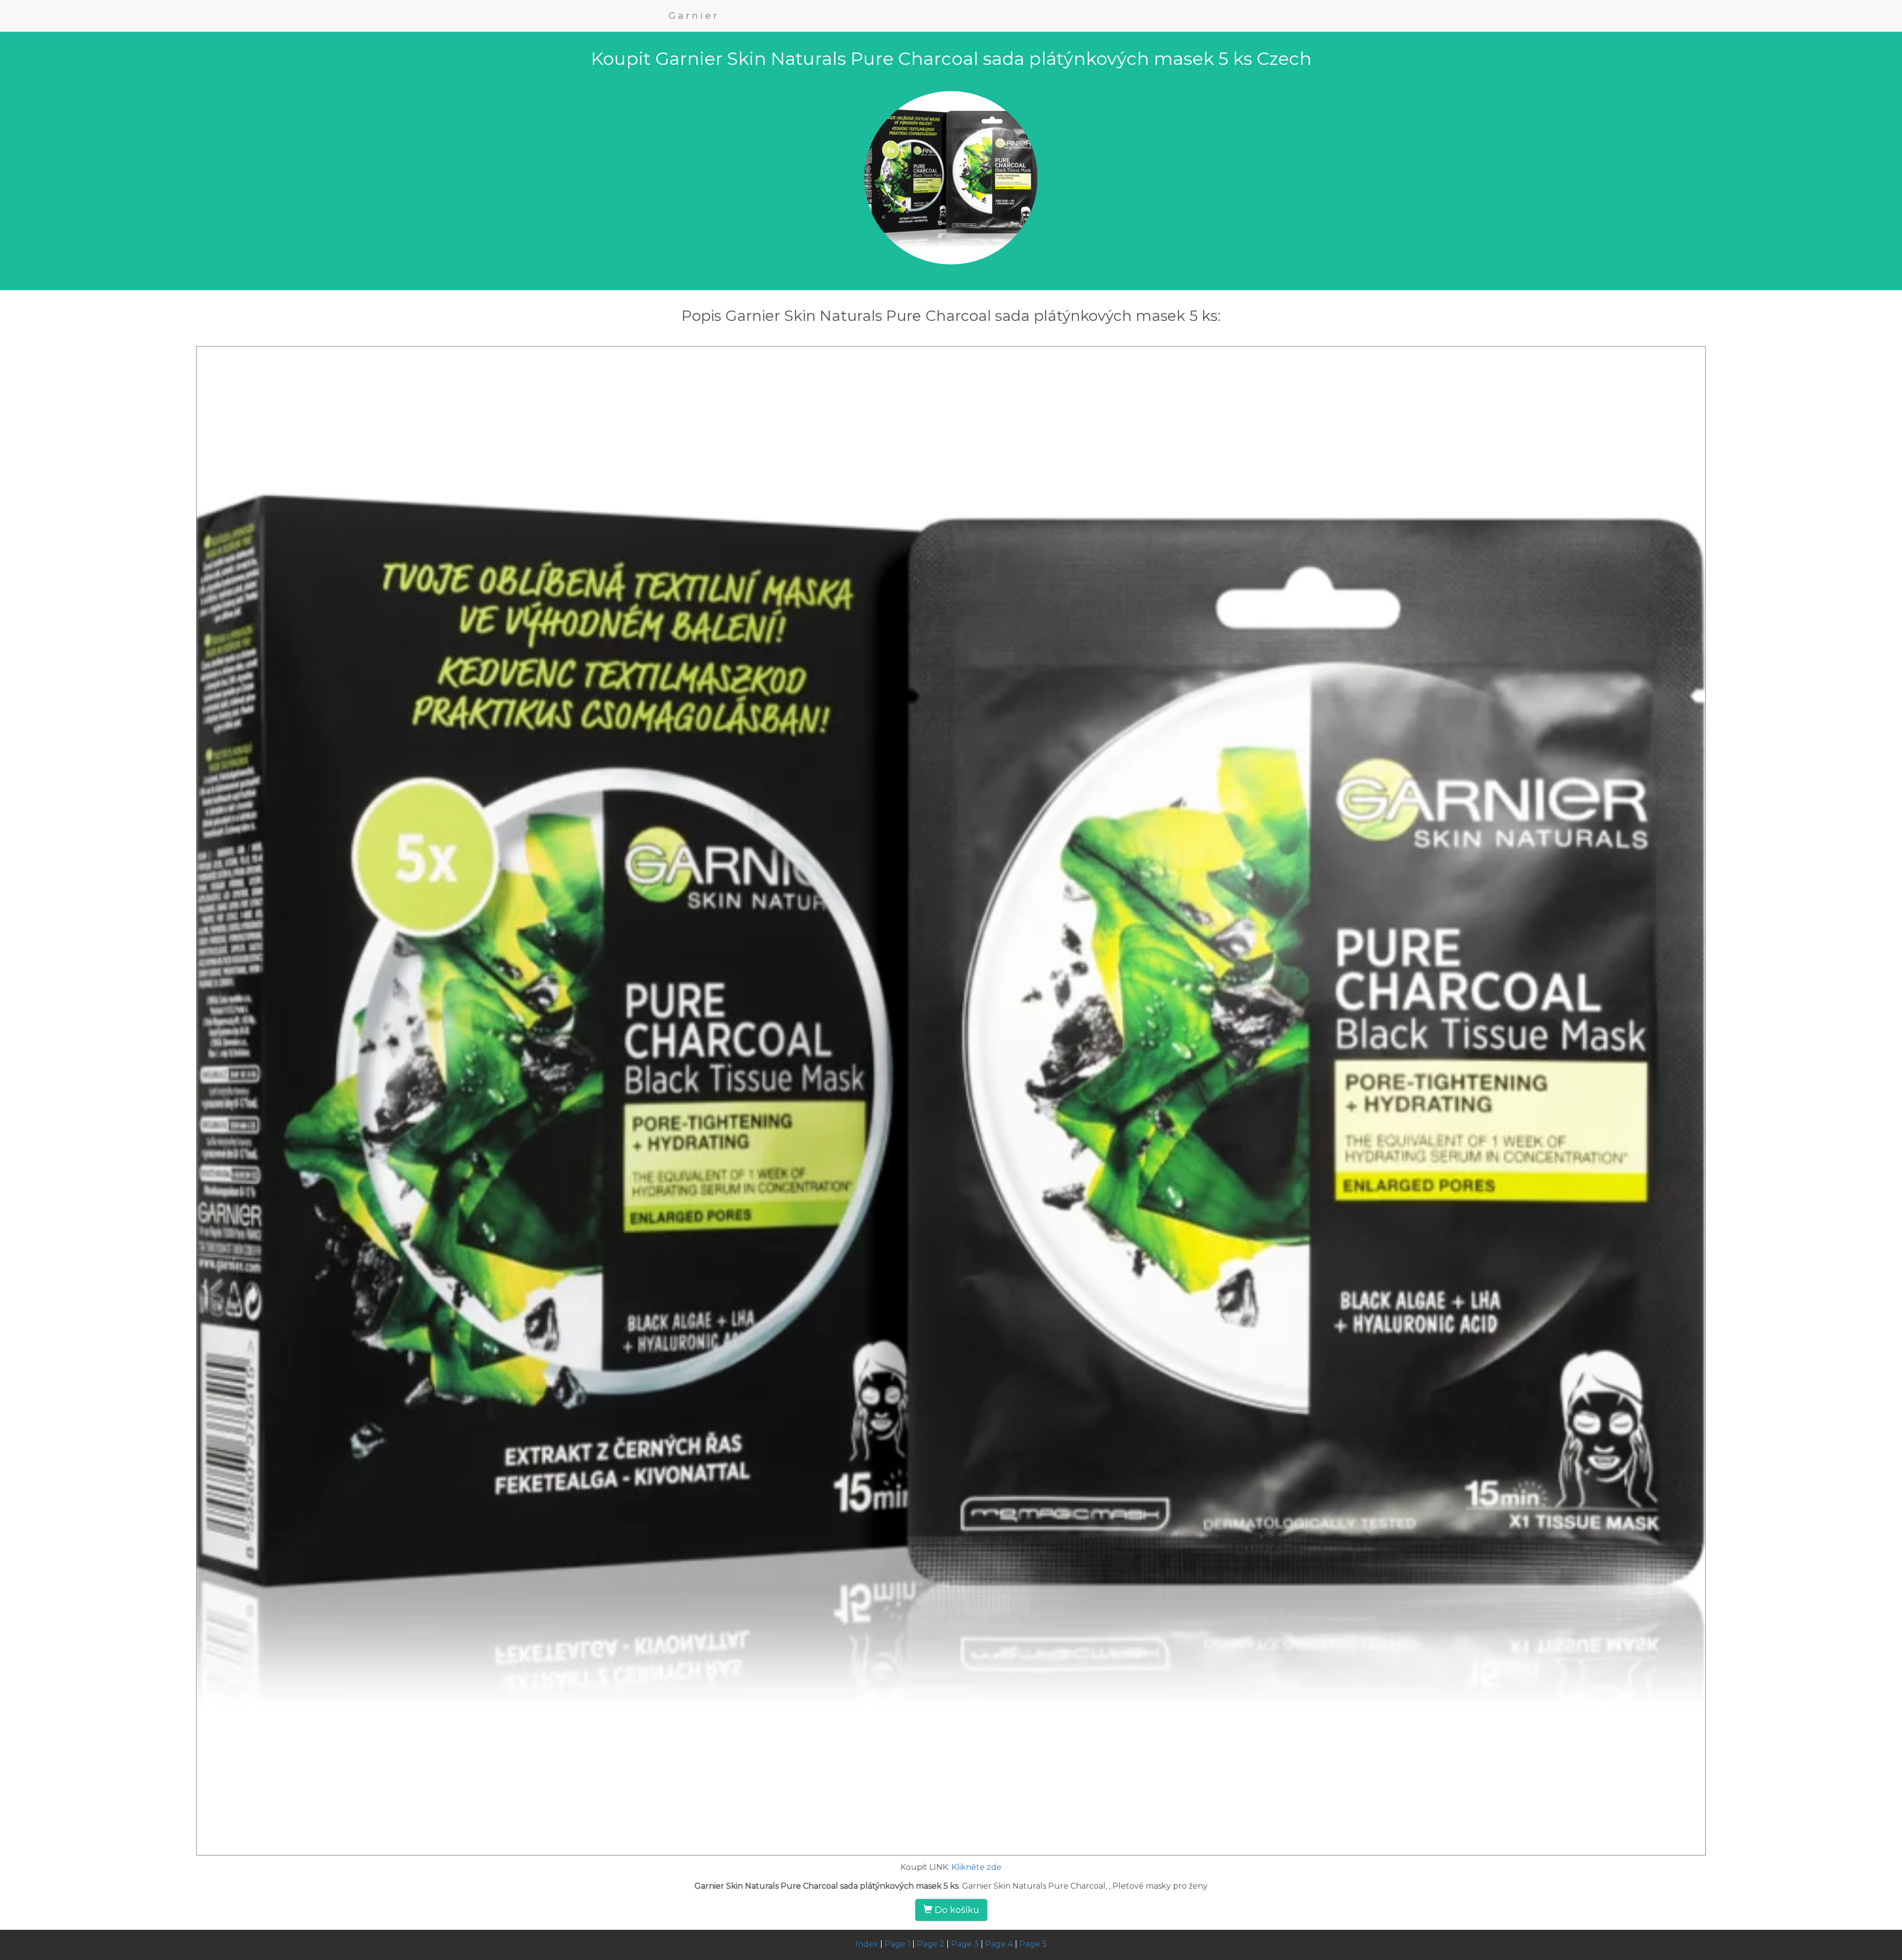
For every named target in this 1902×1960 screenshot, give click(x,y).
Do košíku (956, 1910)
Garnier (694, 16)
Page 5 (1033, 1944)
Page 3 (965, 1944)
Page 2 (931, 1944)
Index (867, 1944)
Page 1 (898, 1944)
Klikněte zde (977, 1867)
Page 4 (999, 1944)
